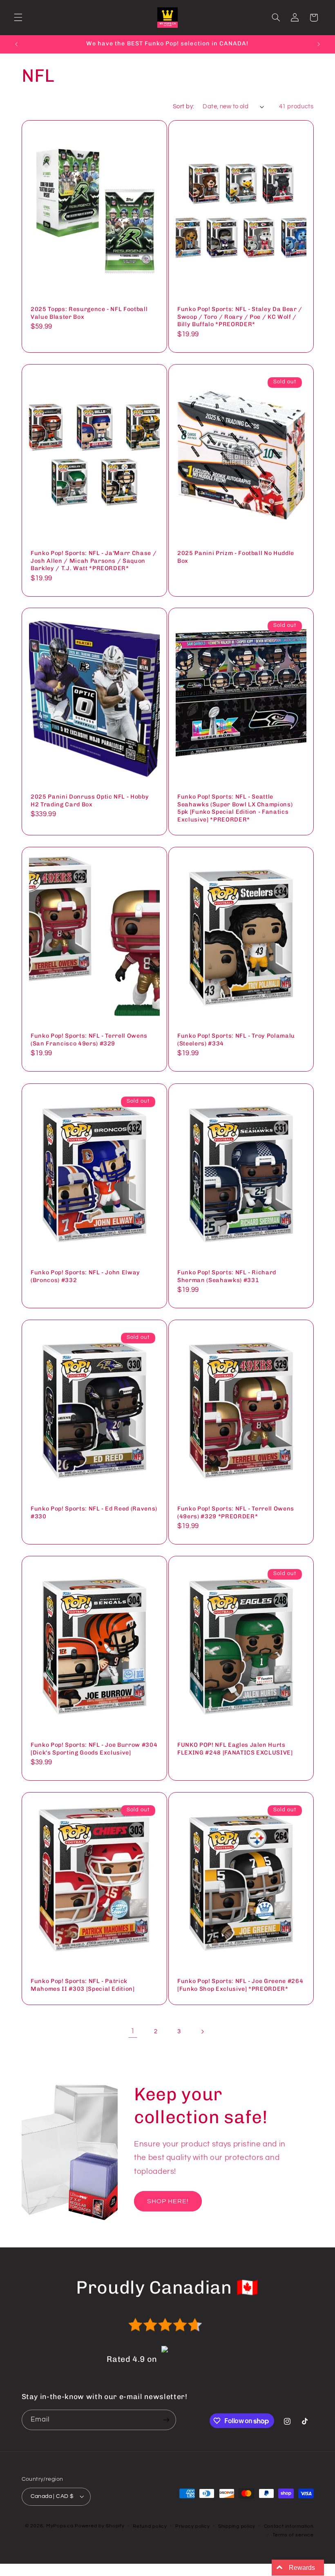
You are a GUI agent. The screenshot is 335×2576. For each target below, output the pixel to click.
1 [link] (133, 2031)
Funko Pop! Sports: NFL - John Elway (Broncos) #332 (85, 1276)
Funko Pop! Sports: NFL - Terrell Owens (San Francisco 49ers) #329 (89, 1040)
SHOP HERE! (168, 2201)
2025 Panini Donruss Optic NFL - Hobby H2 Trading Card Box (90, 801)
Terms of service (293, 2535)
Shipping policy (237, 2526)
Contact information (289, 2526)
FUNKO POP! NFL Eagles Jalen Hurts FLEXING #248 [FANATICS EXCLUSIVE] (235, 1749)
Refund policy (150, 2526)
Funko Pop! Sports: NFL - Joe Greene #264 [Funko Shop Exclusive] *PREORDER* (240, 1985)
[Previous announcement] (16, 44)
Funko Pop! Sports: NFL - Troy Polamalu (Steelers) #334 (236, 1040)
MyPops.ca (60, 2526)
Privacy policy (192, 2526)
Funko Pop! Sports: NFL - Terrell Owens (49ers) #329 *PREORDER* (236, 1512)
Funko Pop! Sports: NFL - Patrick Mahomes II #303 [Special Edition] (83, 1985)
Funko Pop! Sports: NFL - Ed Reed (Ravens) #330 (94, 1512)
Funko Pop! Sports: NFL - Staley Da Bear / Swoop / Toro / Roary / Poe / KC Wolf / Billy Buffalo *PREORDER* (240, 317)
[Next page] (202, 2032)
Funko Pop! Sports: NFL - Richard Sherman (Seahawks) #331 (227, 1276)
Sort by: (183, 106)
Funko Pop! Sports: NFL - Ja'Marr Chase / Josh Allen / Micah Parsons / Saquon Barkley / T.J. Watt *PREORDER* (94, 561)
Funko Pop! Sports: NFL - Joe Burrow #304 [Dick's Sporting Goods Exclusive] (94, 1749)
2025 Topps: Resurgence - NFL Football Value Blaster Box (89, 313)
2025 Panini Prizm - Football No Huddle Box (236, 557)
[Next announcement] (319, 44)
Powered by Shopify (99, 2526)
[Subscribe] (166, 2420)
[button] (18, 18)
